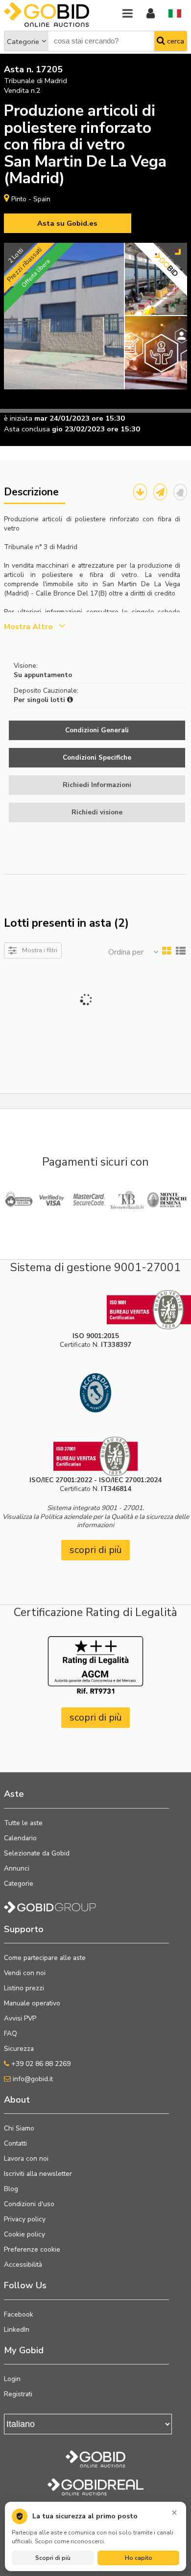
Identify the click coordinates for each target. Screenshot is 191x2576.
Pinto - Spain (31, 199)
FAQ (11, 2033)
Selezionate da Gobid (37, 1853)
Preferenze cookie (32, 2249)
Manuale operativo (32, 2003)
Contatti (15, 2143)
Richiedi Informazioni (97, 785)
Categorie (23, 42)
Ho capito (139, 2558)
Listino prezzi (24, 1988)
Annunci (17, 1868)
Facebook (19, 2314)
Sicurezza (19, 2049)
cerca (175, 41)
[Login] (151, 14)
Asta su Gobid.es (67, 223)
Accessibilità (23, 2265)
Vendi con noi (25, 1973)
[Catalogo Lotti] (140, 492)
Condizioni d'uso (29, 2204)
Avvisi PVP (20, 2018)
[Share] (160, 492)
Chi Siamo (19, 2128)
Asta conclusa (27, 429)
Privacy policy (25, 2219)
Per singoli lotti (40, 700)
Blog (11, 2189)
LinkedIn (17, 2330)
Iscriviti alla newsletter (38, 2174)
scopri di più (96, 1550)
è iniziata (18, 418)
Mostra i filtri (40, 950)
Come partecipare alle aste (45, 1958)
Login (12, 2379)
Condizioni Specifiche (97, 757)
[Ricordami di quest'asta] (180, 492)
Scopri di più (53, 2558)
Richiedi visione (97, 812)
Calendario (20, 1838)
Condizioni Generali (97, 730)
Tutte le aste (23, 1823)
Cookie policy (24, 2234)
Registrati (18, 2394)
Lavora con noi (26, 2159)
